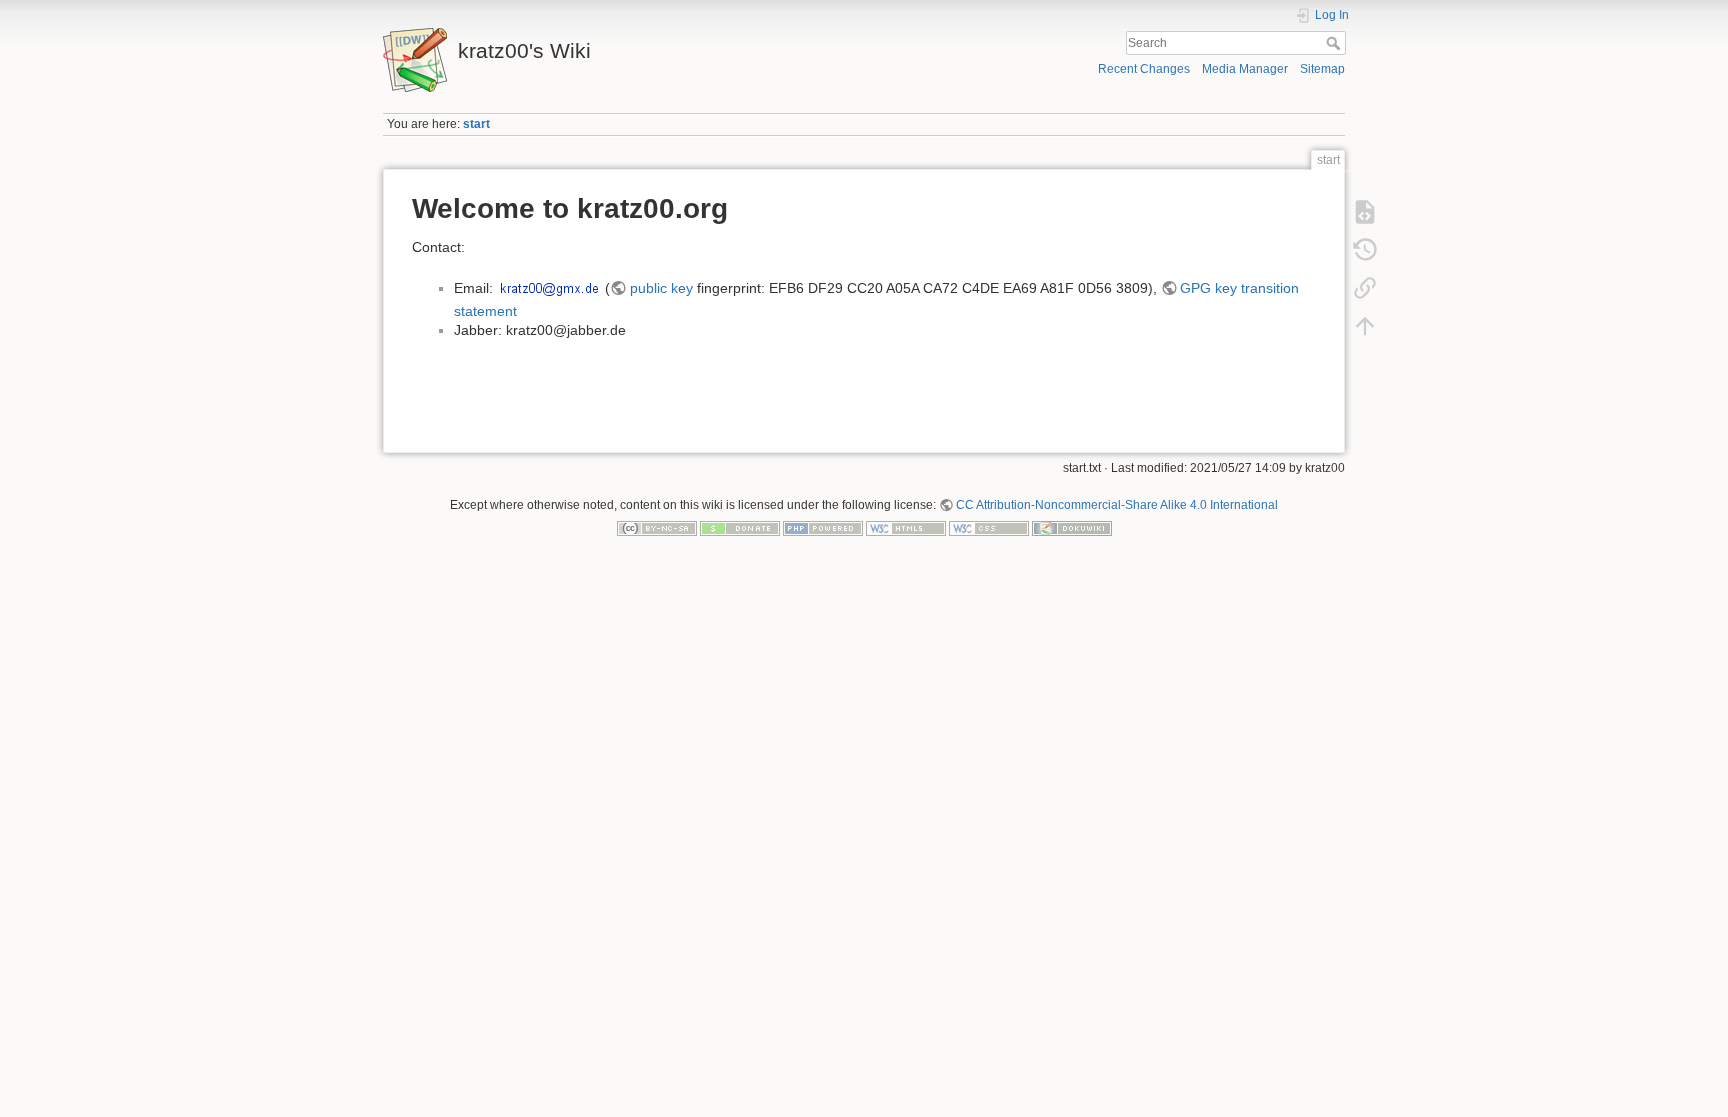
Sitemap (1322, 69)
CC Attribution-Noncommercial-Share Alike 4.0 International (1117, 505)
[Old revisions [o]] (1365, 250)
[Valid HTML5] (906, 528)
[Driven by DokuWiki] (1072, 528)
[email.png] (549, 288)
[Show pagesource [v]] (1365, 212)
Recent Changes (1144, 69)
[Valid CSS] (989, 528)
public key (661, 288)
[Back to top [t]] (1365, 326)
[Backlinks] (1365, 288)
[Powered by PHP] (823, 528)
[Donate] (740, 528)
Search (1335, 43)
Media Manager (1245, 69)
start (476, 124)
